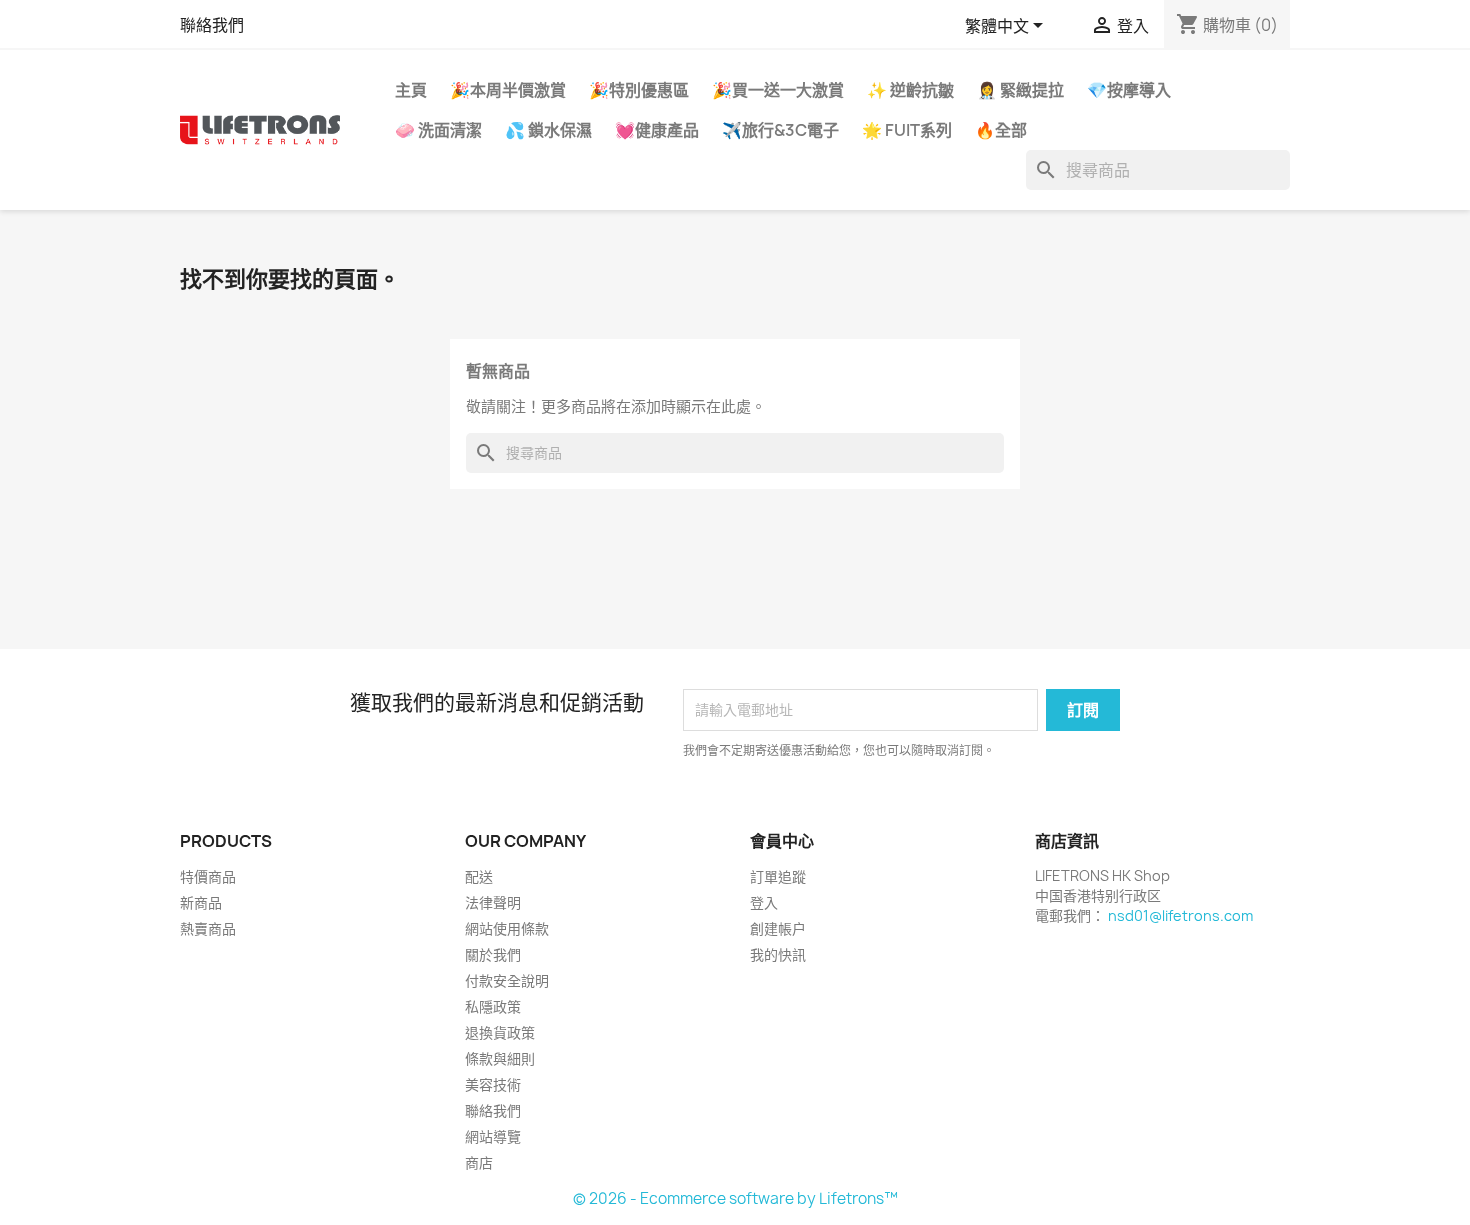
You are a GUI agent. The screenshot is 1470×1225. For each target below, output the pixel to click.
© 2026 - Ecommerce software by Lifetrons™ (735, 1198)
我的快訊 (778, 954)
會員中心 (782, 841)
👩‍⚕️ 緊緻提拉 (1020, 90)
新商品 (201, 902)
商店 (479, 1162)
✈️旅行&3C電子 (780, 130)
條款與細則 (500, 1058)
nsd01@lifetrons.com (1180, 915)
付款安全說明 (507, 980)
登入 (764, 902)
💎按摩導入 (1129, 90)
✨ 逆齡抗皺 (910, 90)
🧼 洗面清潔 (438, 130)
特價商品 (208, 876)
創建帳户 (778, 928)
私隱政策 (493, 1006)
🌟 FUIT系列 (907, 130)
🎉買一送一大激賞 (778, 90)
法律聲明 (493, 902)
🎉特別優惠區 (639, 90)
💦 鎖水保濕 (548, 130)
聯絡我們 (212, 25)
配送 (479, 876)
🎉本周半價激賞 (508, 90)
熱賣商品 (208, 928)
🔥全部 (1001, 130)
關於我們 (493, 954)
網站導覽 (493, 1136)
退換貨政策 (500, 1032)
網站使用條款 (507, 928)
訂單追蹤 (778, 876)
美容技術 (493, 1084)
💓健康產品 (657, 130)
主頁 (411, 90)
